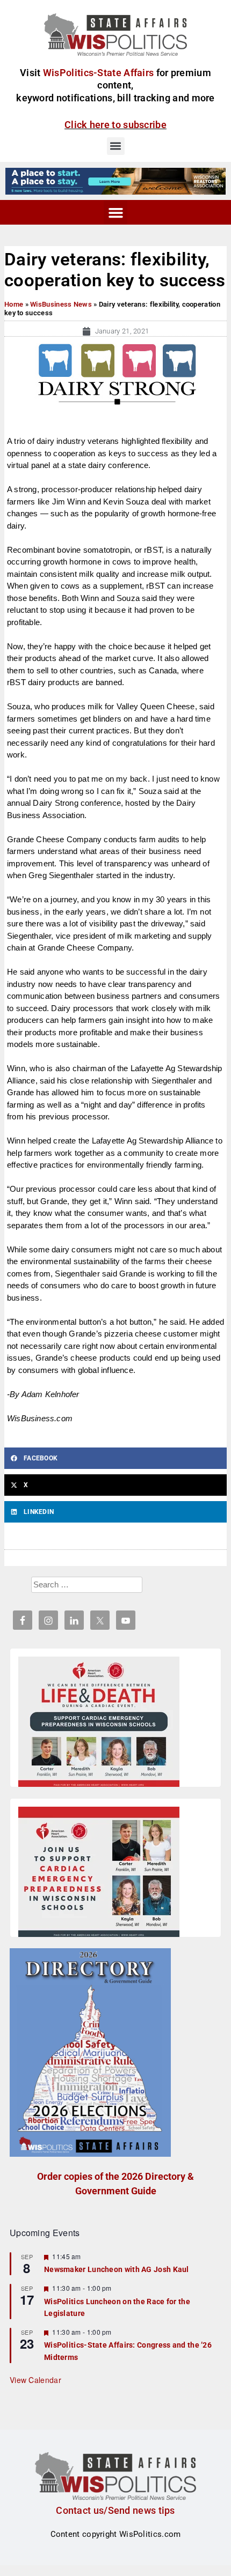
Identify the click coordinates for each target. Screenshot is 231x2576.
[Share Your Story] (99, 1724)
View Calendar (35, 2380)
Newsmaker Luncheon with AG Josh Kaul (117, 2269)
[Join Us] (99, 1874)
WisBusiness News (61, 304)
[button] (116, 146)
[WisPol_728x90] (115, 181)
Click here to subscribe (115, 125)
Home (14, 304)
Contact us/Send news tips (115, 2510)
